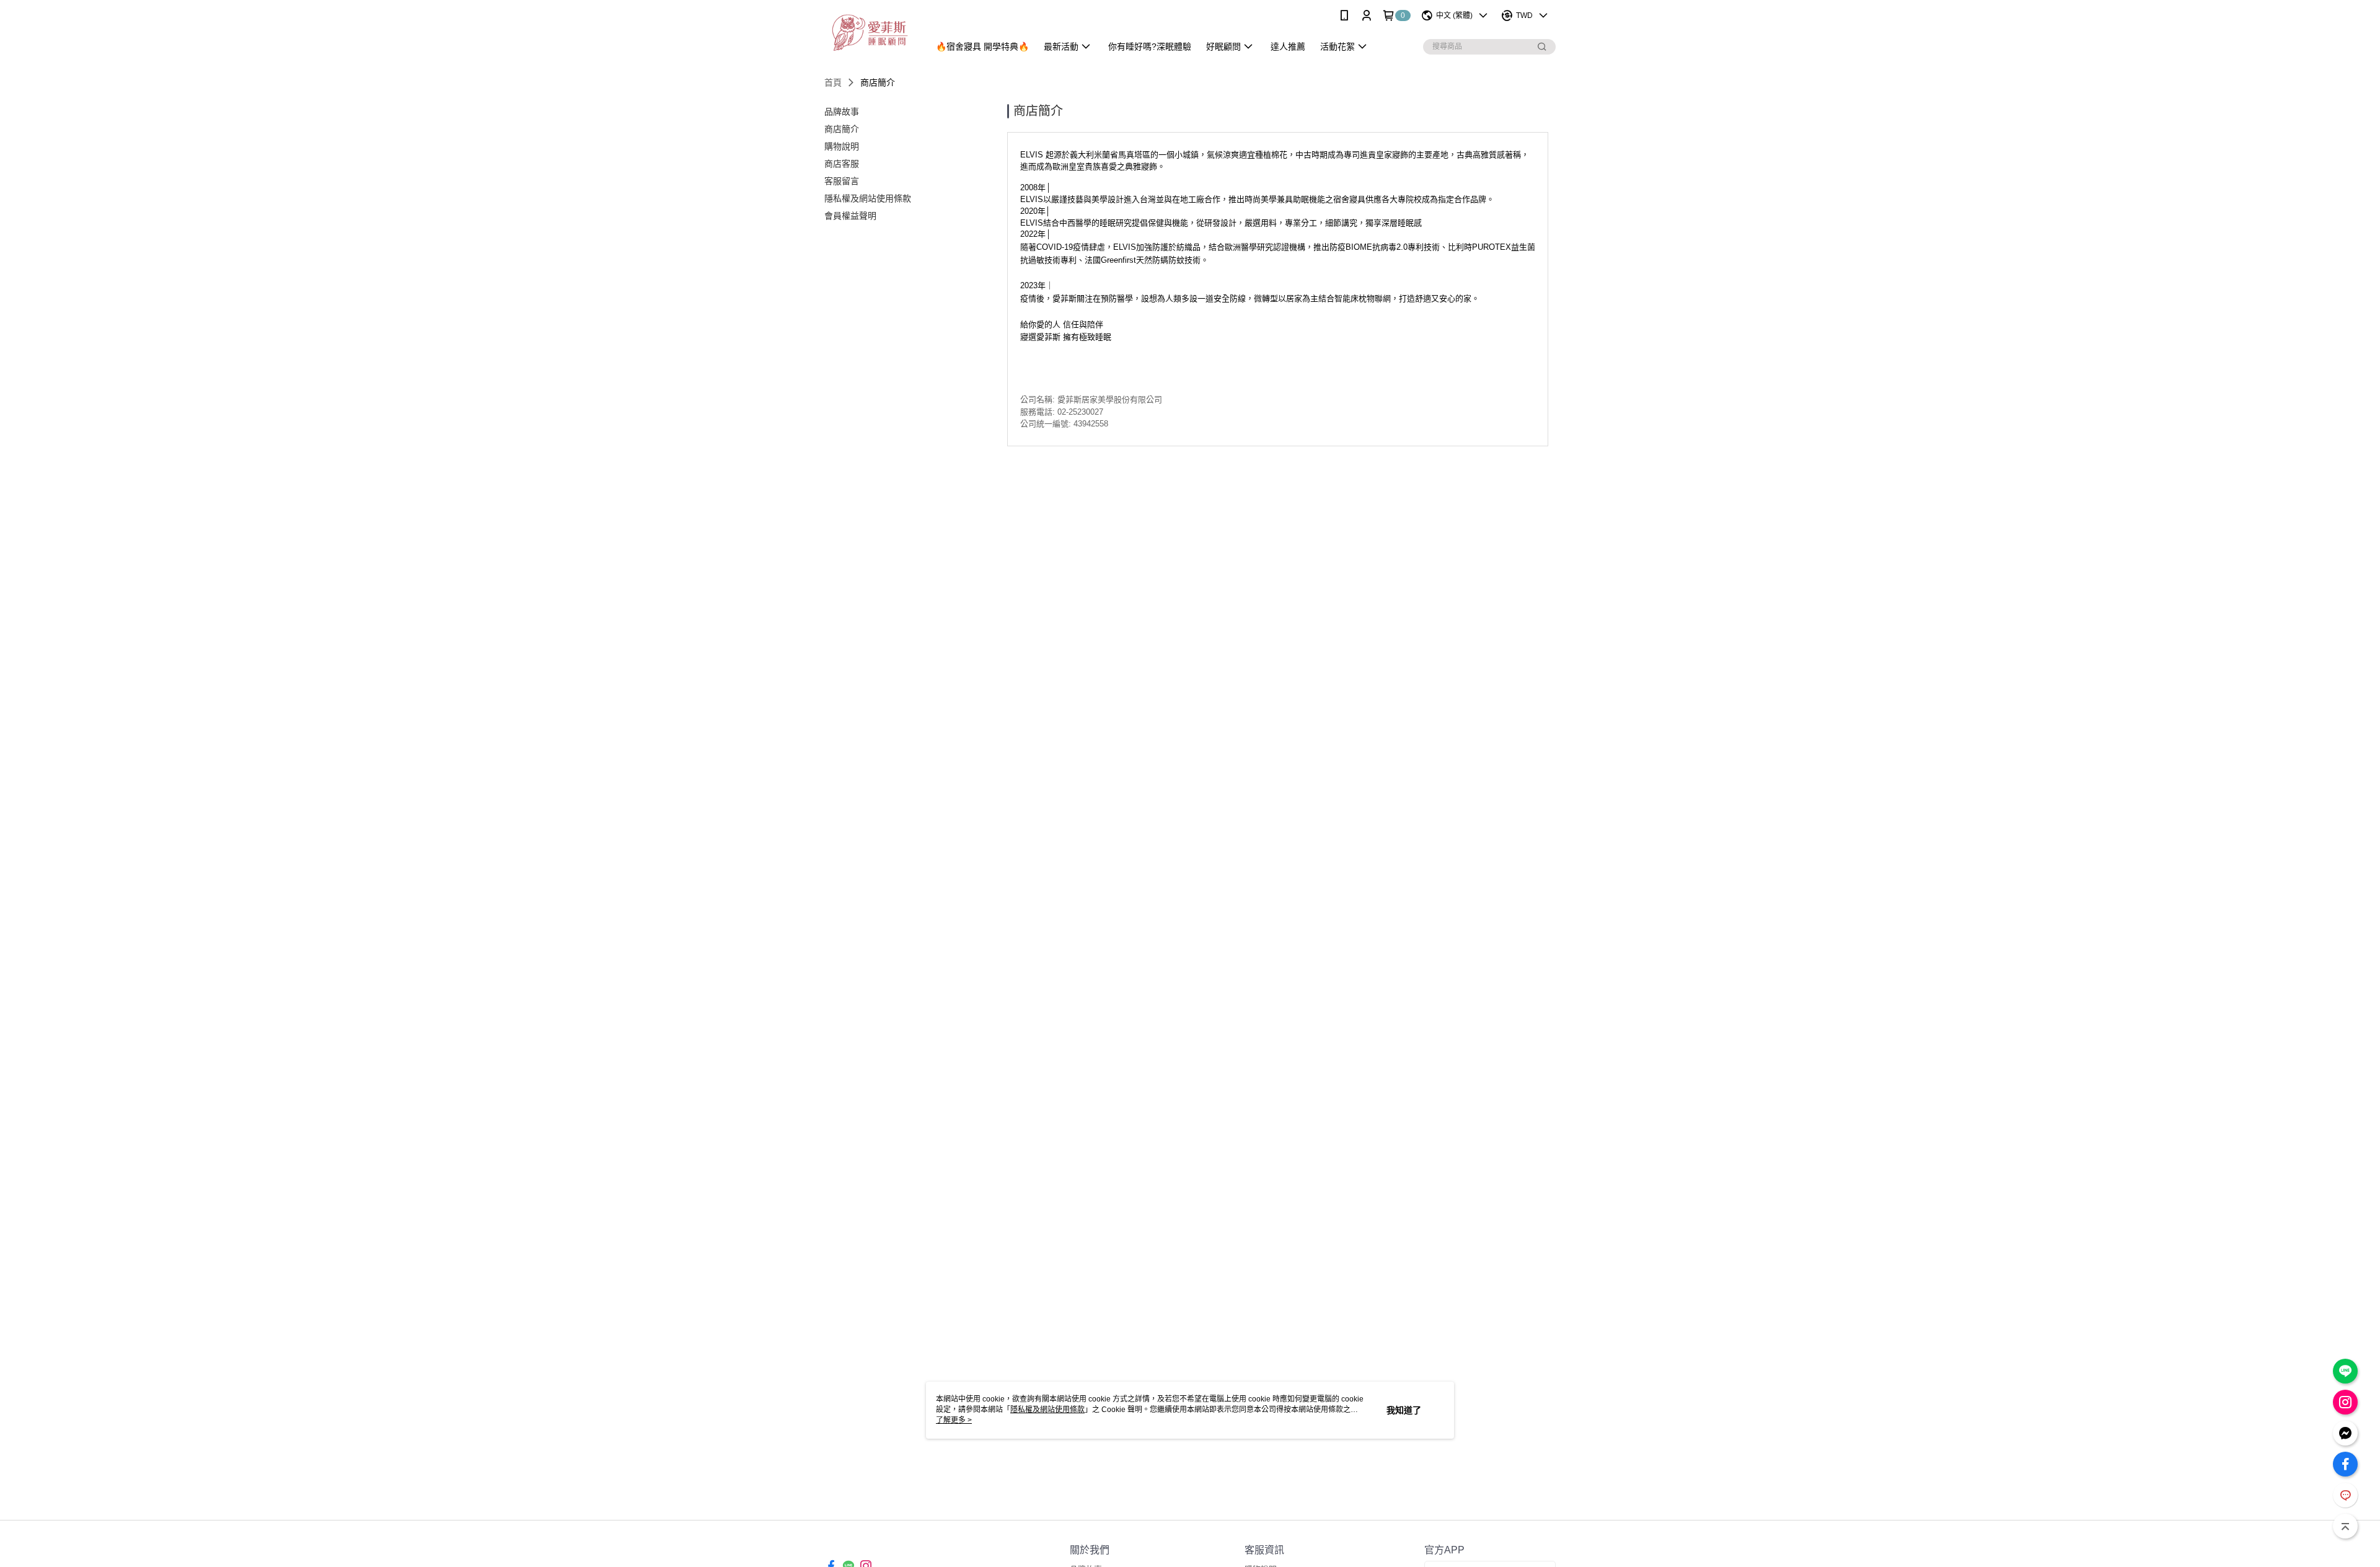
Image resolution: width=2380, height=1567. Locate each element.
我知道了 (1404, 1410)
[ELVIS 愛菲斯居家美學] (869, 33)
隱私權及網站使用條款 (1047, 1410)
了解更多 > (954, 1420)
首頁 (833, 82)
